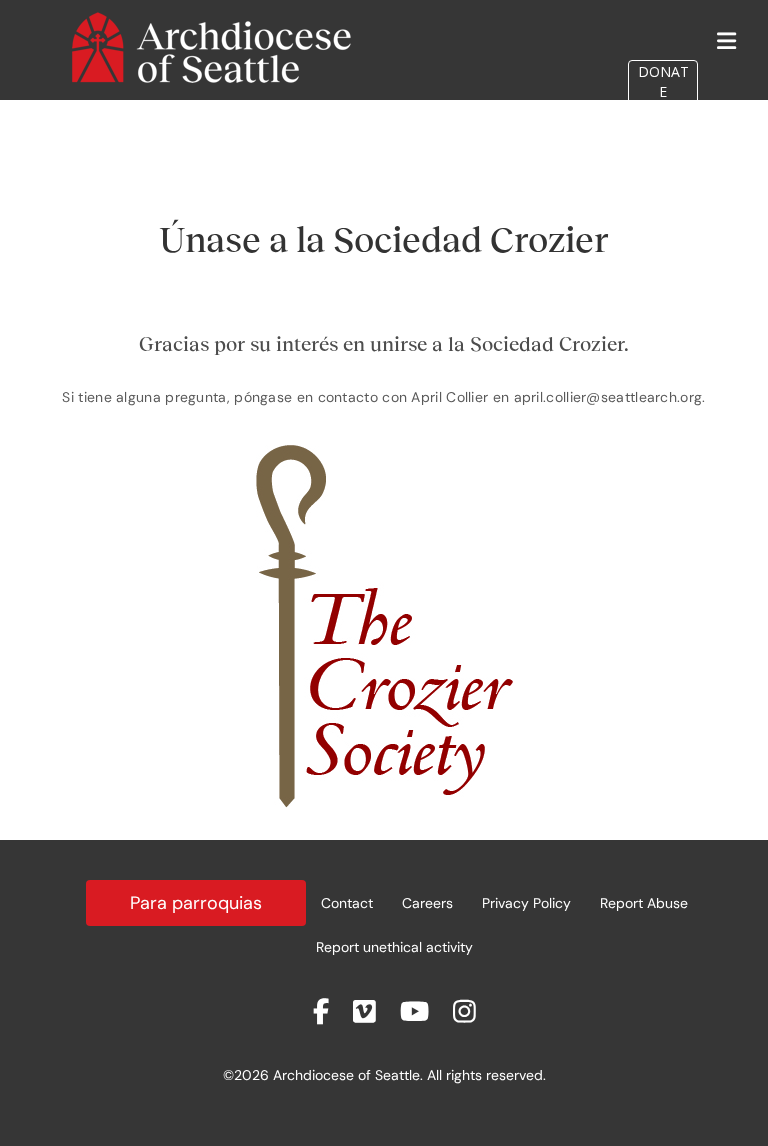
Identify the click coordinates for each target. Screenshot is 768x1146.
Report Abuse (644, 903)
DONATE (663, 81)
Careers (427, 903)
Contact (347, 903)
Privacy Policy (526, 903)
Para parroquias (196, 903)
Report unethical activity (394, 947)
